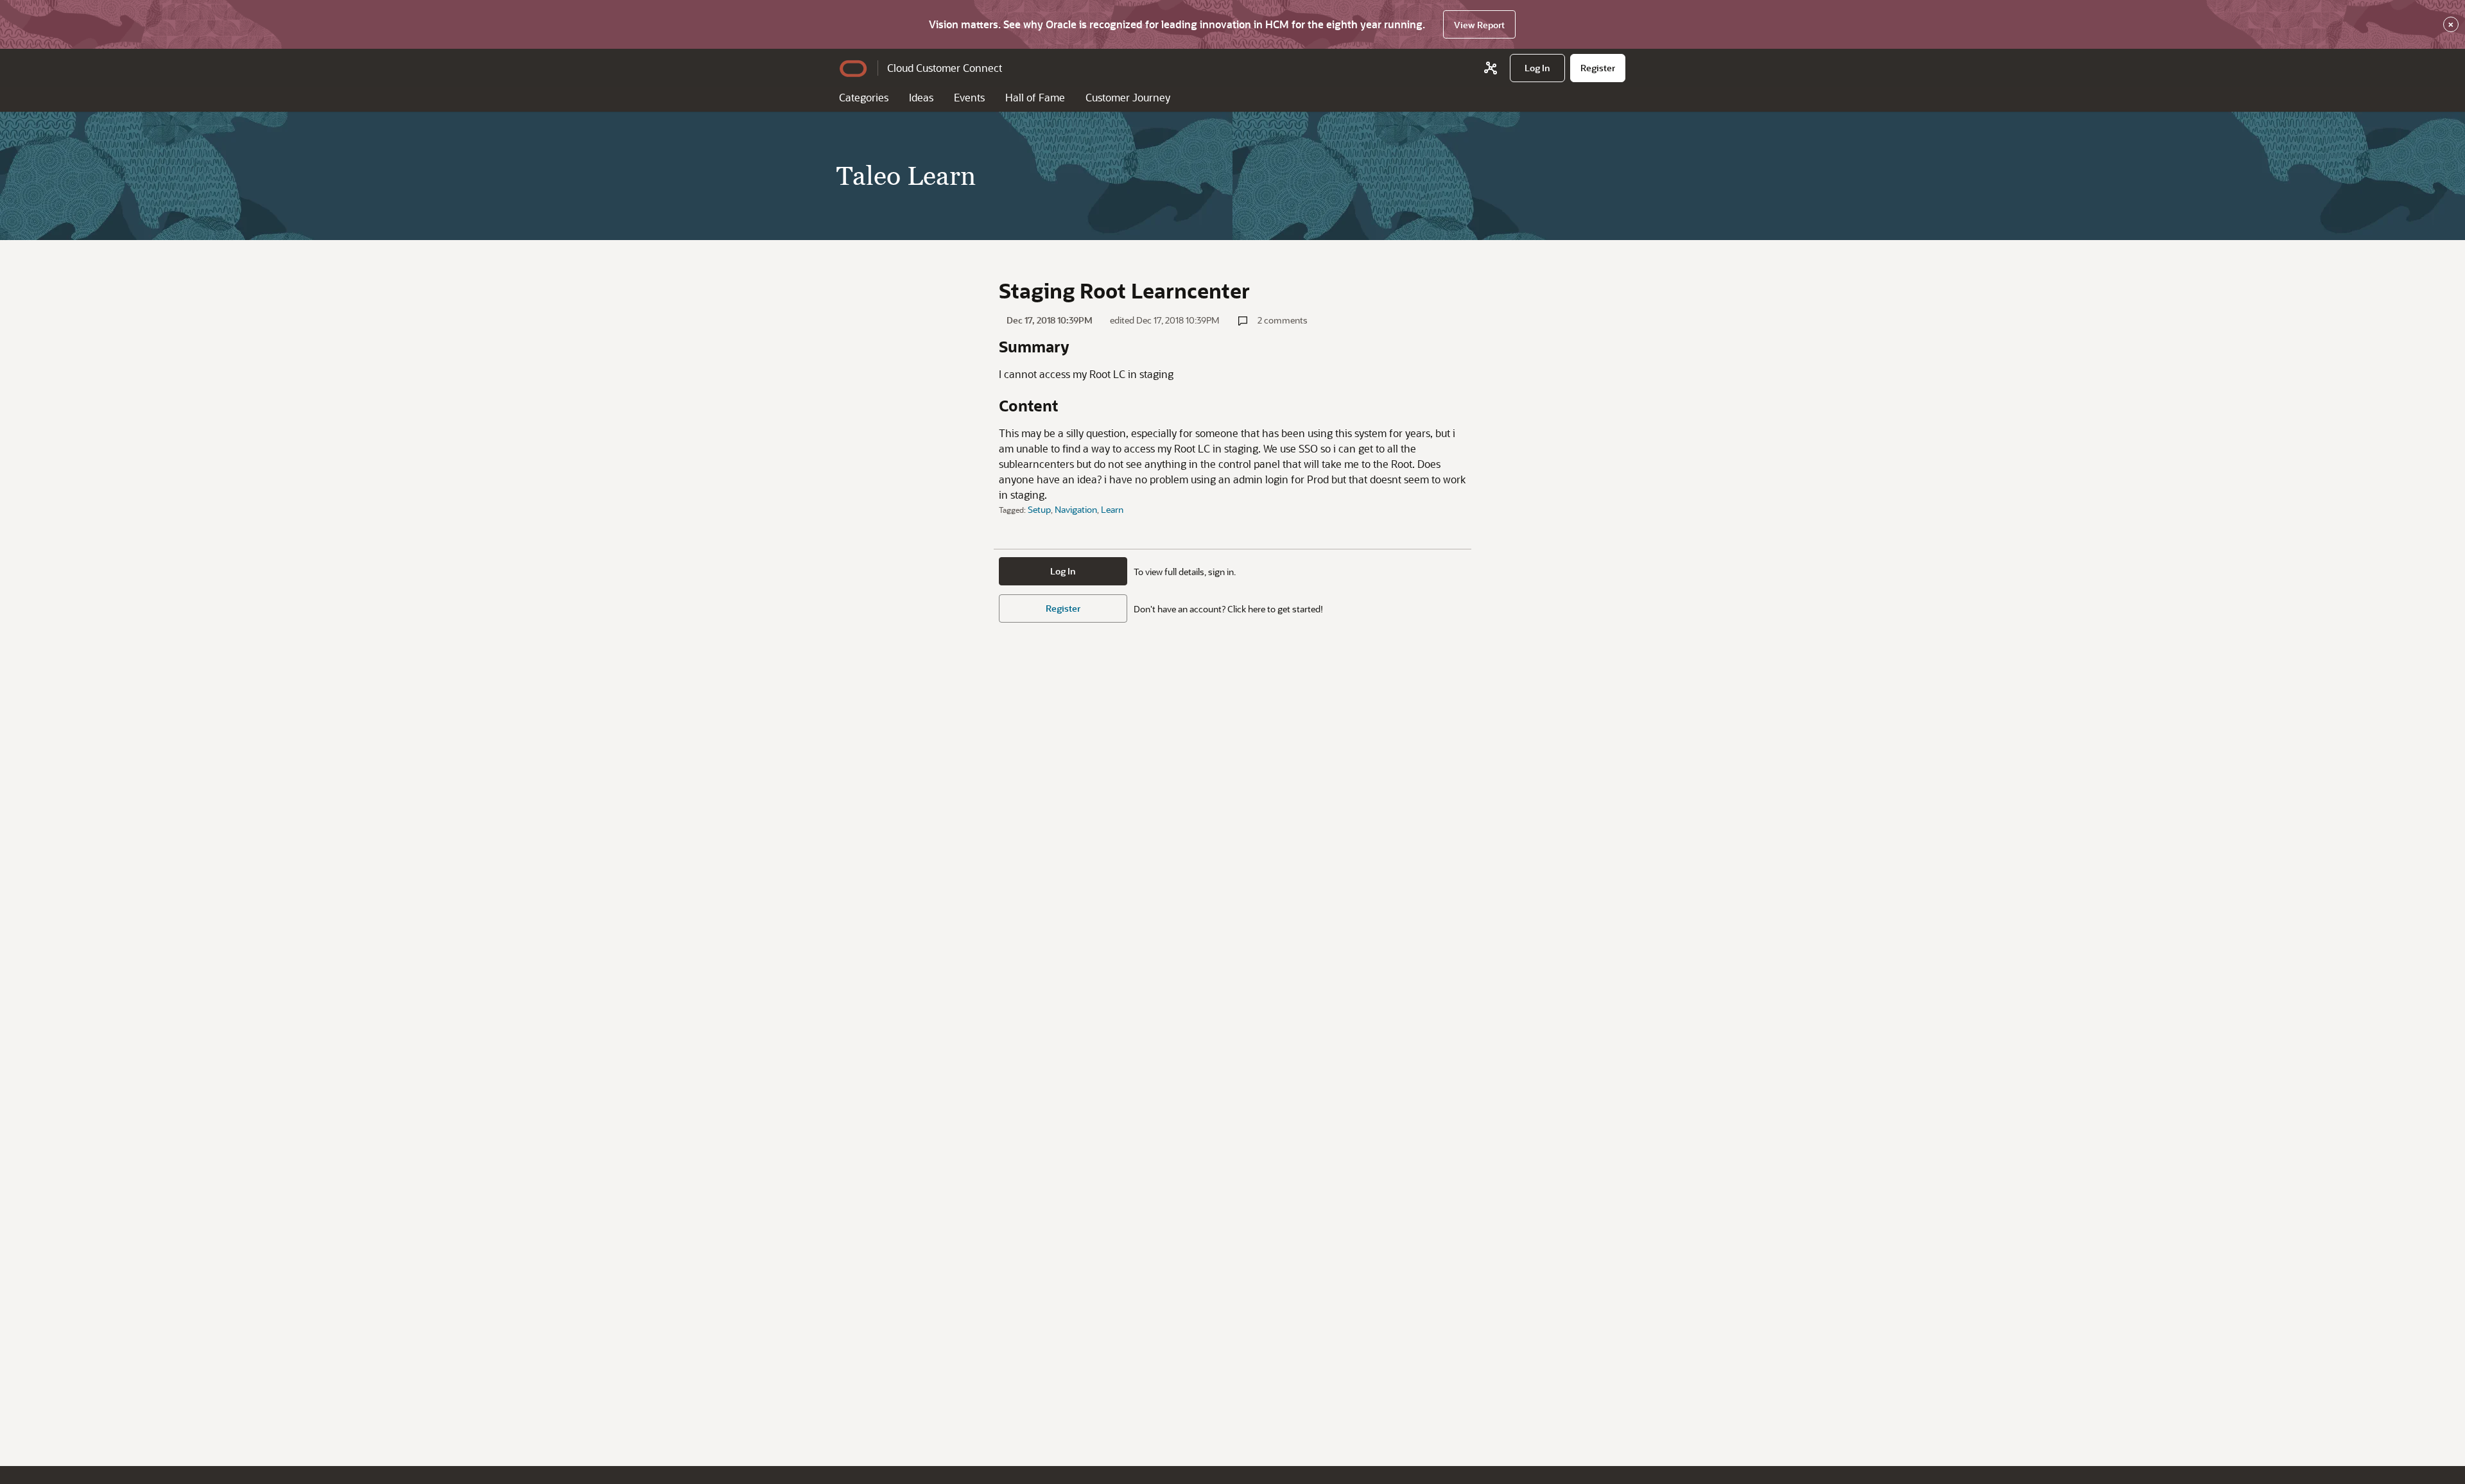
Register (1063, 608)
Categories (864, 97)
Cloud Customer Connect (945, 68)
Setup (1039, 509)
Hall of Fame (1035, 97)
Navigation (1076, 509)
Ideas (921, 97)
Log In (1063, 571)
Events (969, 97)
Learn (1112, 509)
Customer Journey (1128, 97)
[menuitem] (1537, 68)
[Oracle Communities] (1491, 68)
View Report (1479, 25)
